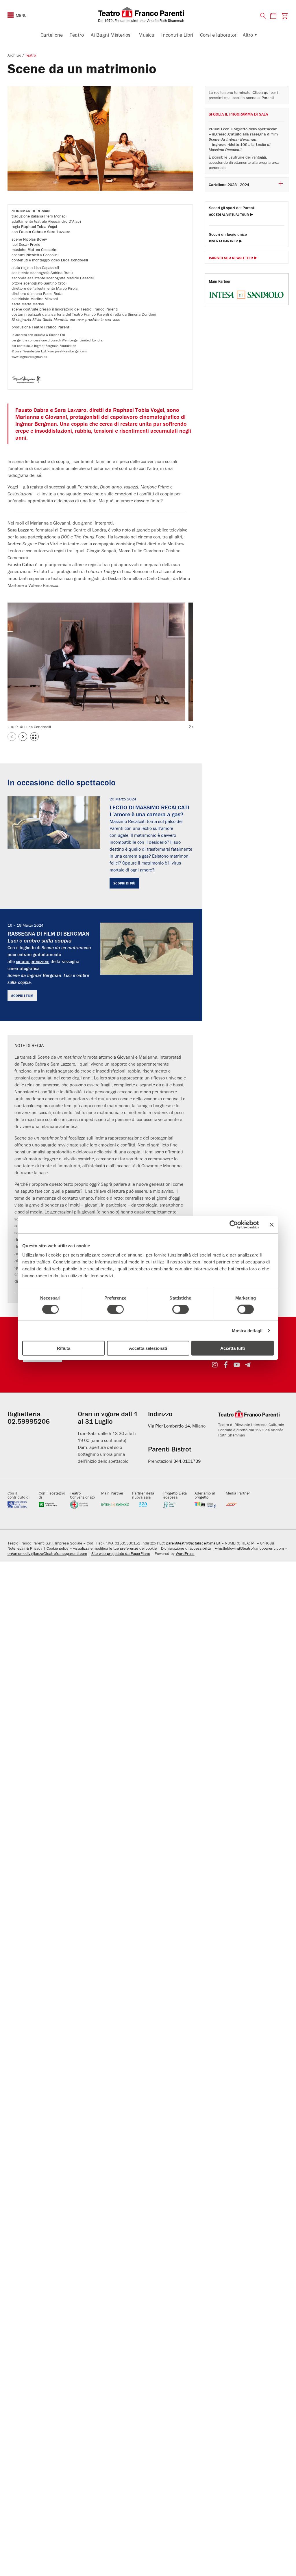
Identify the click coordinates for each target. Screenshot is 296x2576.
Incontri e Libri (177, 35)
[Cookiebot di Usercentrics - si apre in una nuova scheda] (234, 1225)
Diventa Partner (223, 241)
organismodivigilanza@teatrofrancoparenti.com (47, 1553)
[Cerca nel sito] (263, 16)
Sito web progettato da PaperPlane (121, 1553)
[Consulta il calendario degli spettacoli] (273, 16)
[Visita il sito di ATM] (240, 1505)
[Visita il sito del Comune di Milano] (84, 1505)
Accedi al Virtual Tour (229, 215)
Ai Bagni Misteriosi (111, 35)
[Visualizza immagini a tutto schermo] (34, 737)
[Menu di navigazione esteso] (11, 15)
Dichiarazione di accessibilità (186, 1548)
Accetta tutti (233, 1348)
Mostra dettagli (247, 1331)
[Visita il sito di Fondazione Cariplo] (209, 1505)
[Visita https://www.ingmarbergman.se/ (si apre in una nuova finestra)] (28, 381)
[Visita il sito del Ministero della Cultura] (22, 1505)
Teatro (77, 35)
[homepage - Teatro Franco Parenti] (148, 14)
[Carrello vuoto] (284, 16)
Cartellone (52, 35)
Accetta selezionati (148, 1348)
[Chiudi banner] (272, 1225)
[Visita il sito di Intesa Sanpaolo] (115, 1505)
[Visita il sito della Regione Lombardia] (53, 1505)
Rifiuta (64, 1348)
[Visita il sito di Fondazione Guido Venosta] (177, 1505)
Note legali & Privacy (25, 1548)
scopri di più (124, 883)
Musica (146, 35)
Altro (248, 35)
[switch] (115, 1309)
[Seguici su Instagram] (215, 1365)
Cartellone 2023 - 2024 (229, 185)
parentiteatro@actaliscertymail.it (193, 1543)
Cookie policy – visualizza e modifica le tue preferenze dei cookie (102, 1548)
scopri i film (22, 996)
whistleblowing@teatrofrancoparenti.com (249, 1548)
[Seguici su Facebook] (226, 1365)
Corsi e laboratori (219, 35)
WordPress (185, 1553)
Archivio (15, 55)
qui (267, 92)
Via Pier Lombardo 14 (169, 1426)
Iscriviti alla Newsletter (231, 258)
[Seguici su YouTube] (237, 1365)
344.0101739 (187, 1461)
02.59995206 (29, 1421)
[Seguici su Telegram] (248, 1365)
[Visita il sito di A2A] (146, 1505)
